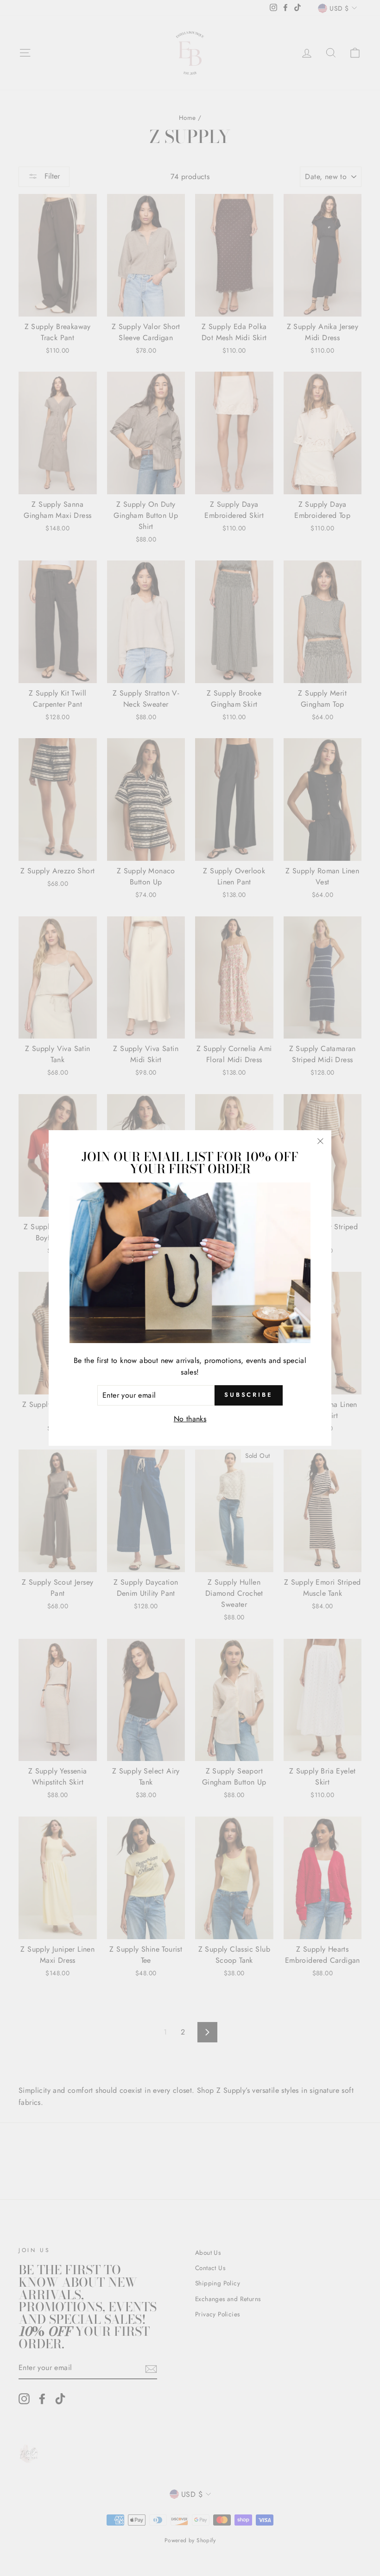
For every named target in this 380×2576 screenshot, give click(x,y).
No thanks (190, 1419)
